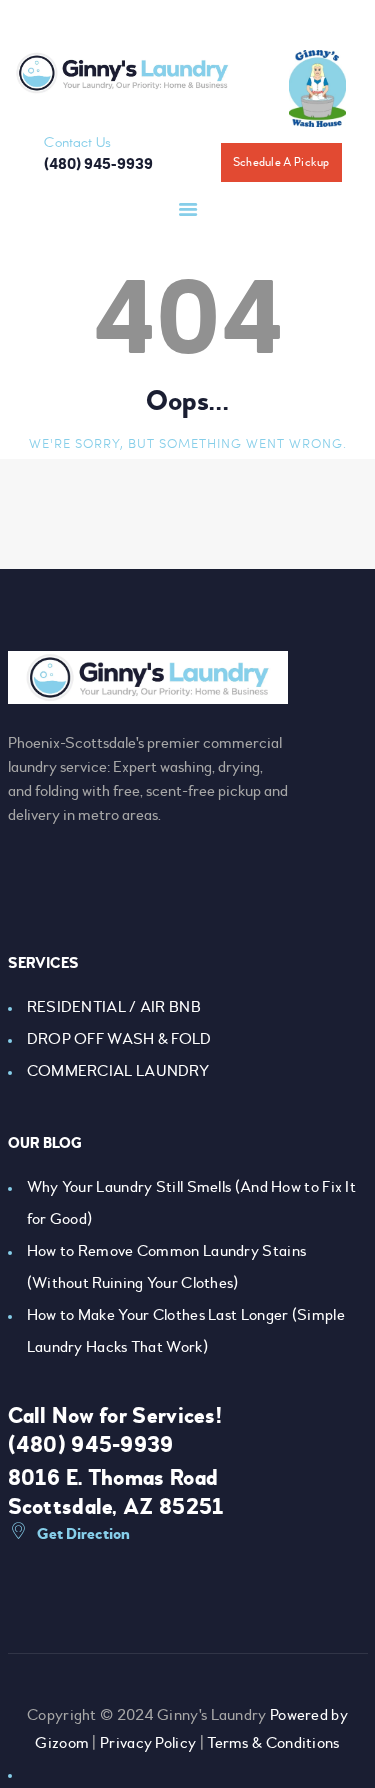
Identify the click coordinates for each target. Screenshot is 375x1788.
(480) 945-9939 (91, 1445)
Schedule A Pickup (281, 162)
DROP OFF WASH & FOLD (119, 1039)
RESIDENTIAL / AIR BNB (114, 1007)
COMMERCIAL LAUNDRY (118, 1071)
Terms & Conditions (273, 1743)
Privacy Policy (148, 1743)
